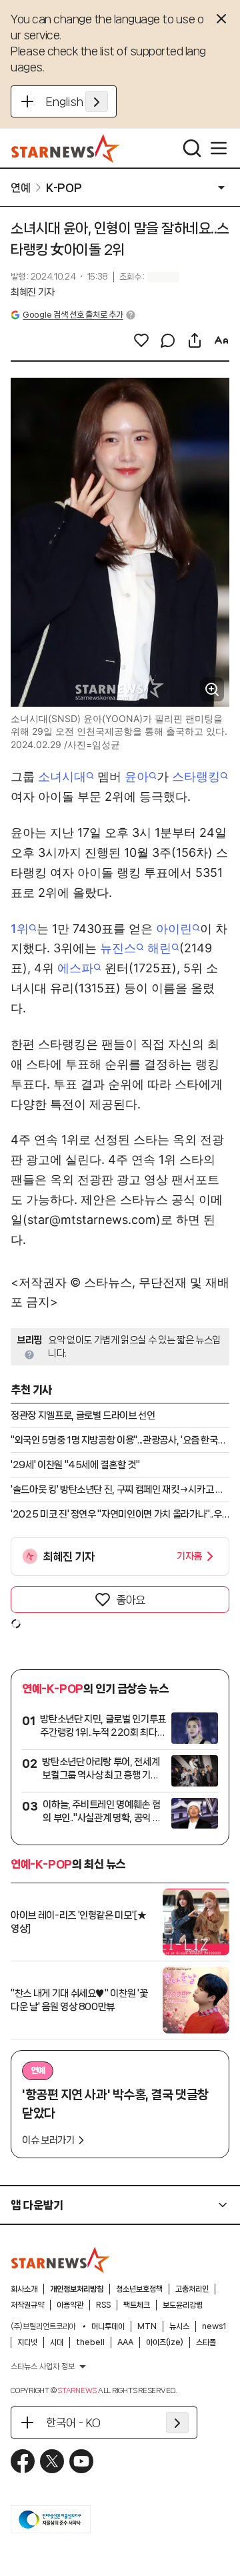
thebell (90, 2342)
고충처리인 (192, 2289)
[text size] (221, 340)
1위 (20, 929)
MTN (147, 2326)
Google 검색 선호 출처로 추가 (73, 315)
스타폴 (206, 2342)
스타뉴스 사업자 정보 (43, 2366)
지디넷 (27, 2342)
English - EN (77, 101)
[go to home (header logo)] (66, 148)
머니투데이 (108, 2326)
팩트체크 (137, 2305)
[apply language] (97, 101)
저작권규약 (27, 2305)
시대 (57, 2342)
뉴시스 (179, 2326)
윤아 (137, 776)
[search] (192, 148)
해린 (159, 948)
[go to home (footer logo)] (61, 2260)
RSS (103, 2305)
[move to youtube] (81, 2461)
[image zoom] (212, 689)
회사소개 (24, 2289)
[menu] (219, 148)
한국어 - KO (73, 2423)
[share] (195, 340)
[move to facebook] (23, 2461)
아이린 (174, 929)
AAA (125, 2342)
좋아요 (131, 1600)
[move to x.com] (52, 2461)
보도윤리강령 (183, 2305)
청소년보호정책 (139, 2289)
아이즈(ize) (165, 2342)
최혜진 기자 (33, 292)
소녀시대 (62, 776)
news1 (214, 2326)
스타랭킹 (196, 776)
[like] (141, 340)
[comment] (168, 340)
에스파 (75, 968)
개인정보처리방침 (77, 2289)
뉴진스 (118, 948)
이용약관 (70, 2305)
